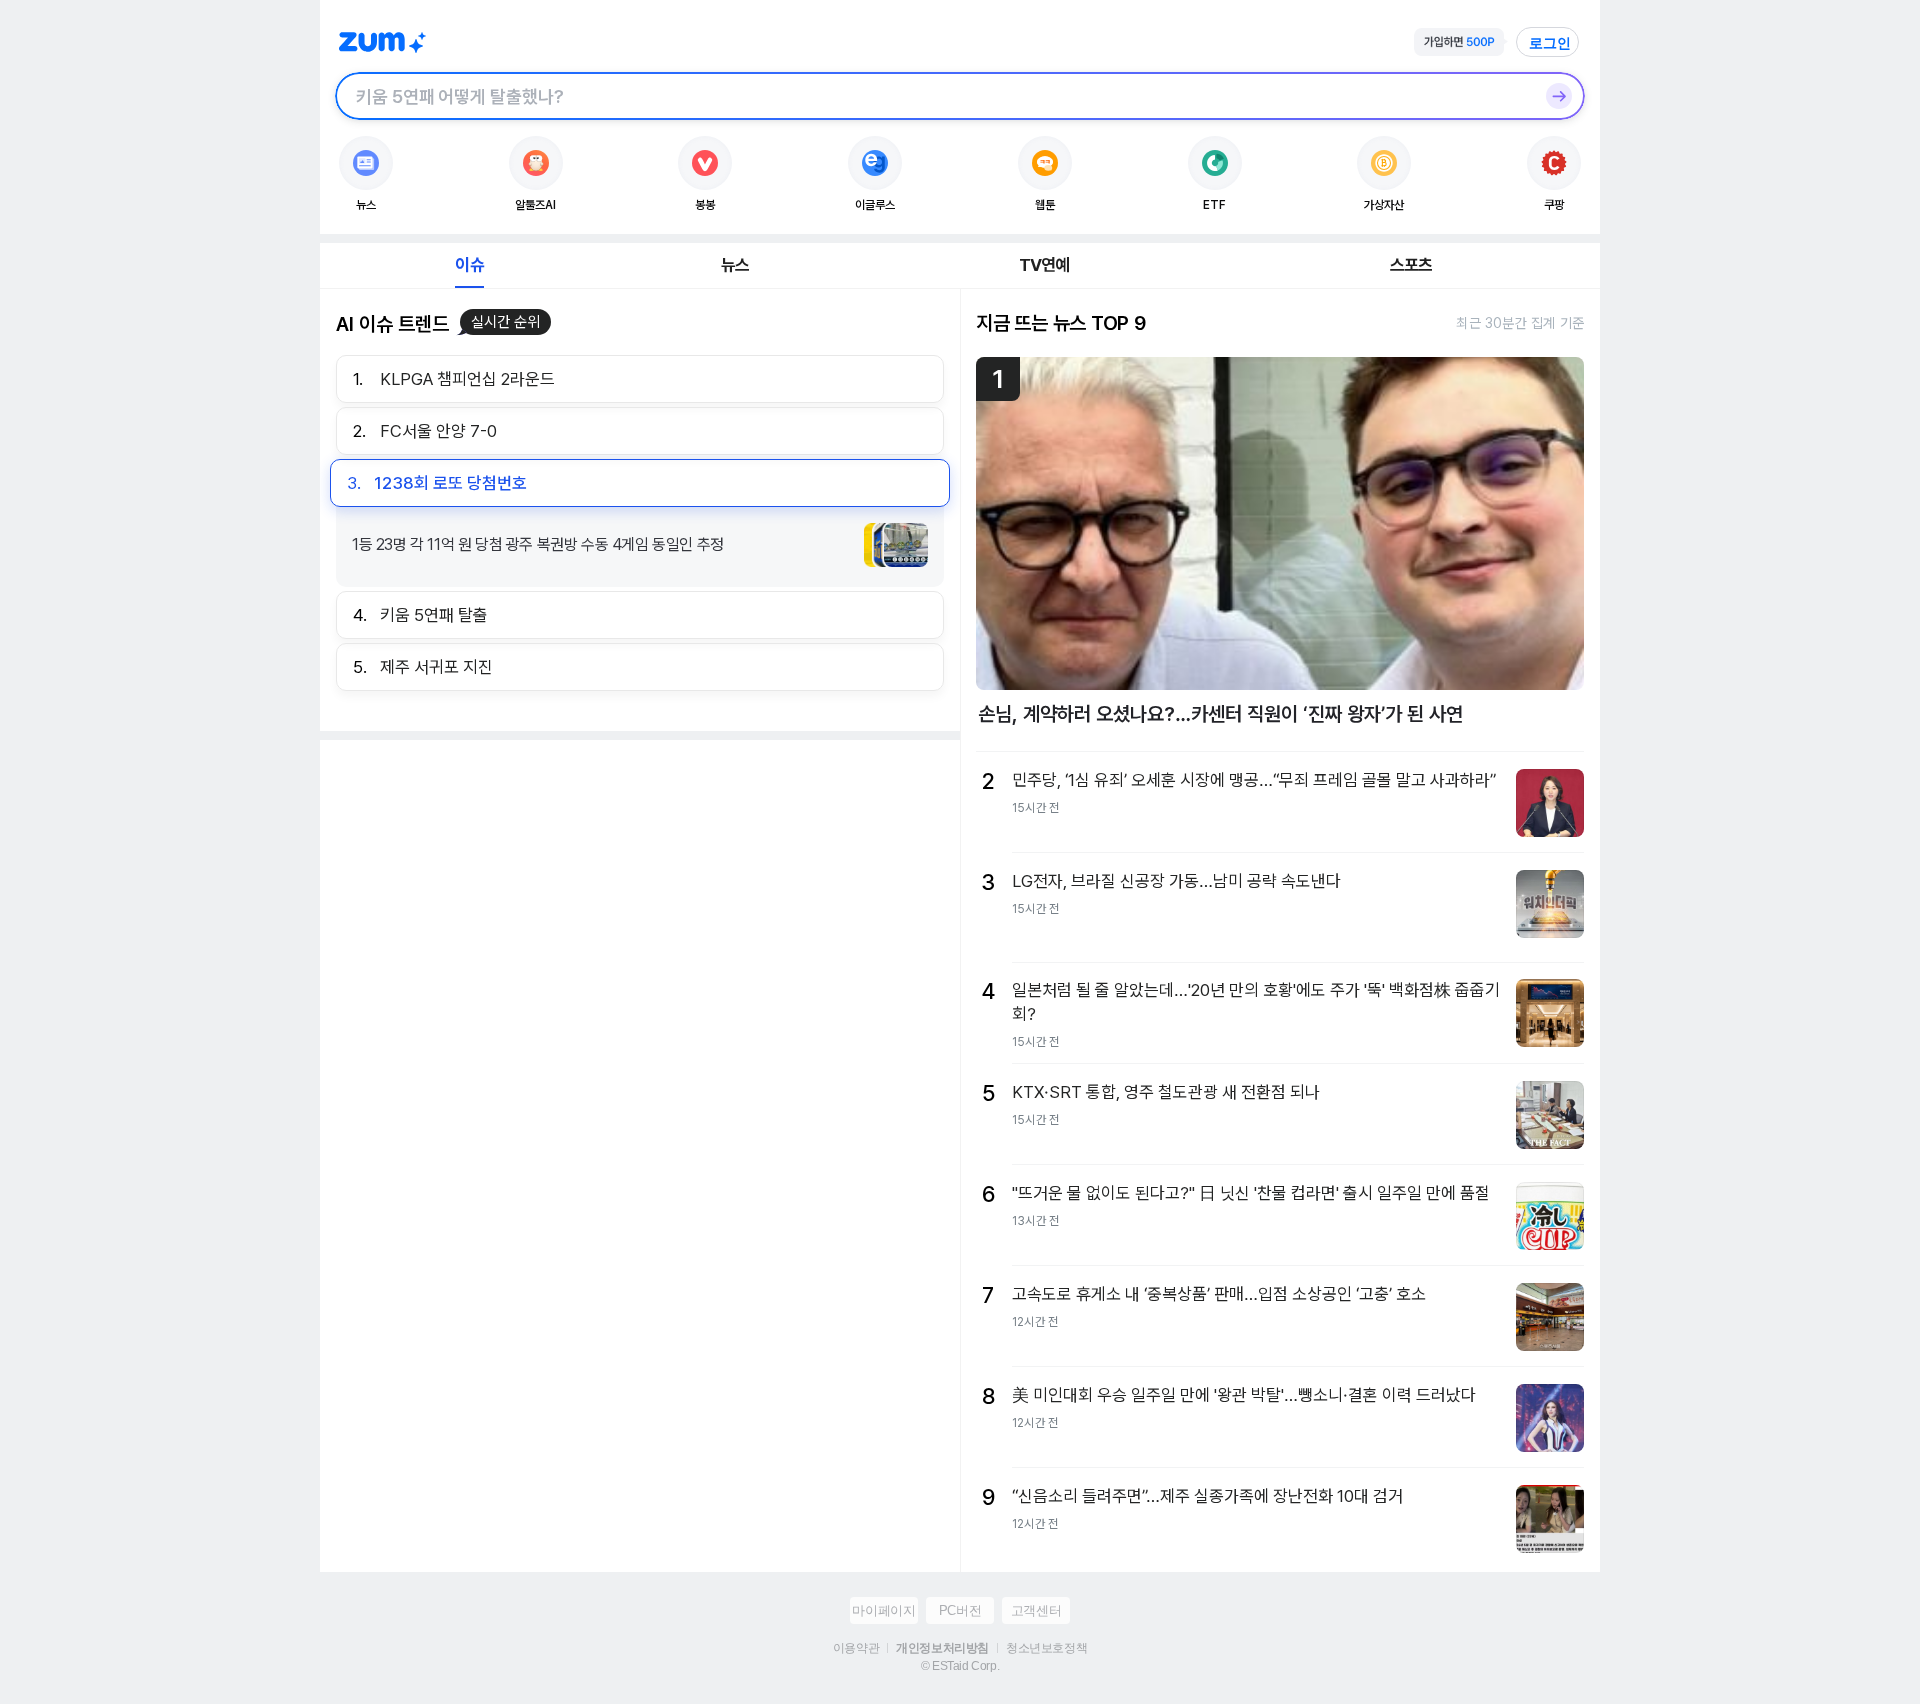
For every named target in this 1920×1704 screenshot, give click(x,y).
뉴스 (735, 265)
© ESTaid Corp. (960, 1666)
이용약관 (856, 1648)
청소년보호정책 (1046, 1648)
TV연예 (1044, 265)
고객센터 (1036, 1610)
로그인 (1550, 43)
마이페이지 (883, 1610)
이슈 (469, 265)
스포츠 (1411, 265)
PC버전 (960, 1610)
